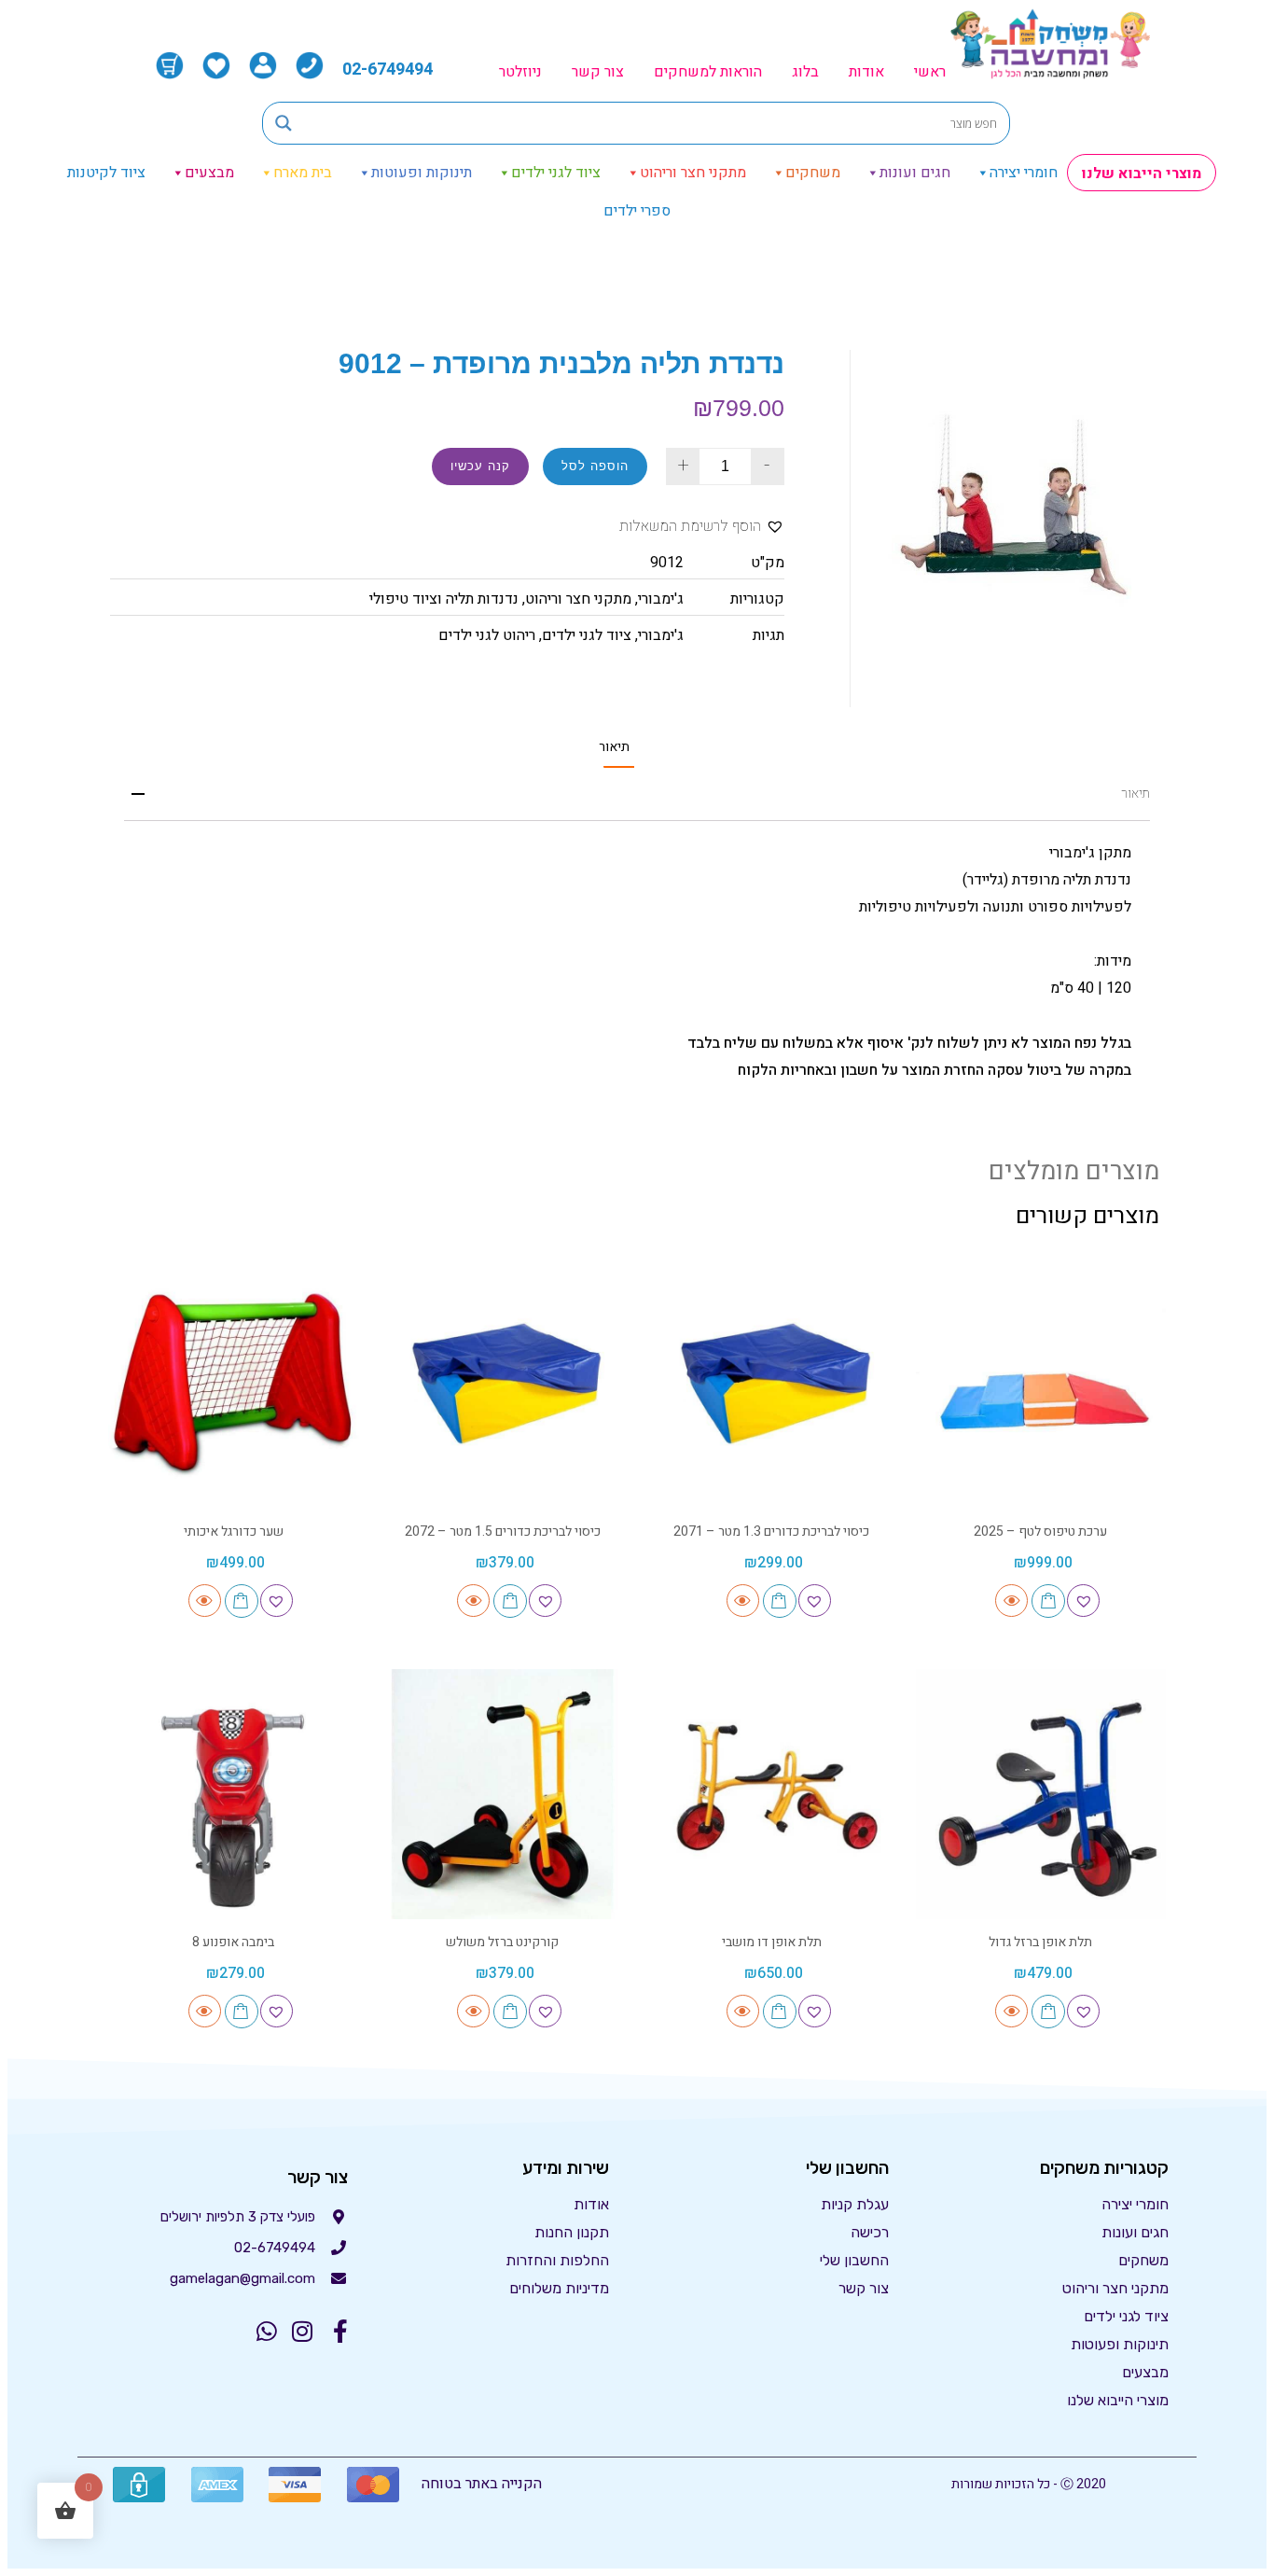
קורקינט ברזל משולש (502, 1942)
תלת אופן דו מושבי (772, 1942)
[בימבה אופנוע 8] (234, 1795)
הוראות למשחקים (708, 72)
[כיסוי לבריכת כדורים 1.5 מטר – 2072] (503, 1384)
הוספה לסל (595, 466)
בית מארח (303, 173)
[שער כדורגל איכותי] (234, 1384)
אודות (866, 72)
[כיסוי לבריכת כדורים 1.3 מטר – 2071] (772, 1384)
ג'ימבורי (661, 599)
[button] (702, 527)
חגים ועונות (915, 173)
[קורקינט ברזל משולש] (503, 1795)
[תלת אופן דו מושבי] (772, 1795)
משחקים (813, 173)
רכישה (870, 2232)
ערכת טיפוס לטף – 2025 (1040, 1532)
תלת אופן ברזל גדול (1040, 1942)
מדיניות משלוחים (559, 2288)
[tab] (614, 747)
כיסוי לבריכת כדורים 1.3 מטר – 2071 (771, 1532)
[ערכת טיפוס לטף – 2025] (1041, 1384)
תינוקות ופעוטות (422, 173)
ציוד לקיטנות (106, 173)
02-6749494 (388, 70)
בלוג (805, 72)
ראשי (930, 72)
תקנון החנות (572, 2232)
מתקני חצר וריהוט (693, 173)
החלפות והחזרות (557, 2260)
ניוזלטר (520, 72)
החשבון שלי (854, 2260)
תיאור (614, 747)
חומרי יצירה (1024, 173)
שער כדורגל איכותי (234, 1532)
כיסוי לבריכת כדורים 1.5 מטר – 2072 (503, 1532)
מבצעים (209, 173)
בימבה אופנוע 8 (233, 1942)
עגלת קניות (855, 2204)
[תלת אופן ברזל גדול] (1041, 1795)
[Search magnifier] (284, 123)
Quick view (1011, 1601)
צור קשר (598, 72)
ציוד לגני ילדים (556, 173)
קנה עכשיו (480, 466)
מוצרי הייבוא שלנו (1142, 174)
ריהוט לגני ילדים (487, 635)
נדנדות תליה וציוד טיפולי (444, 599)
